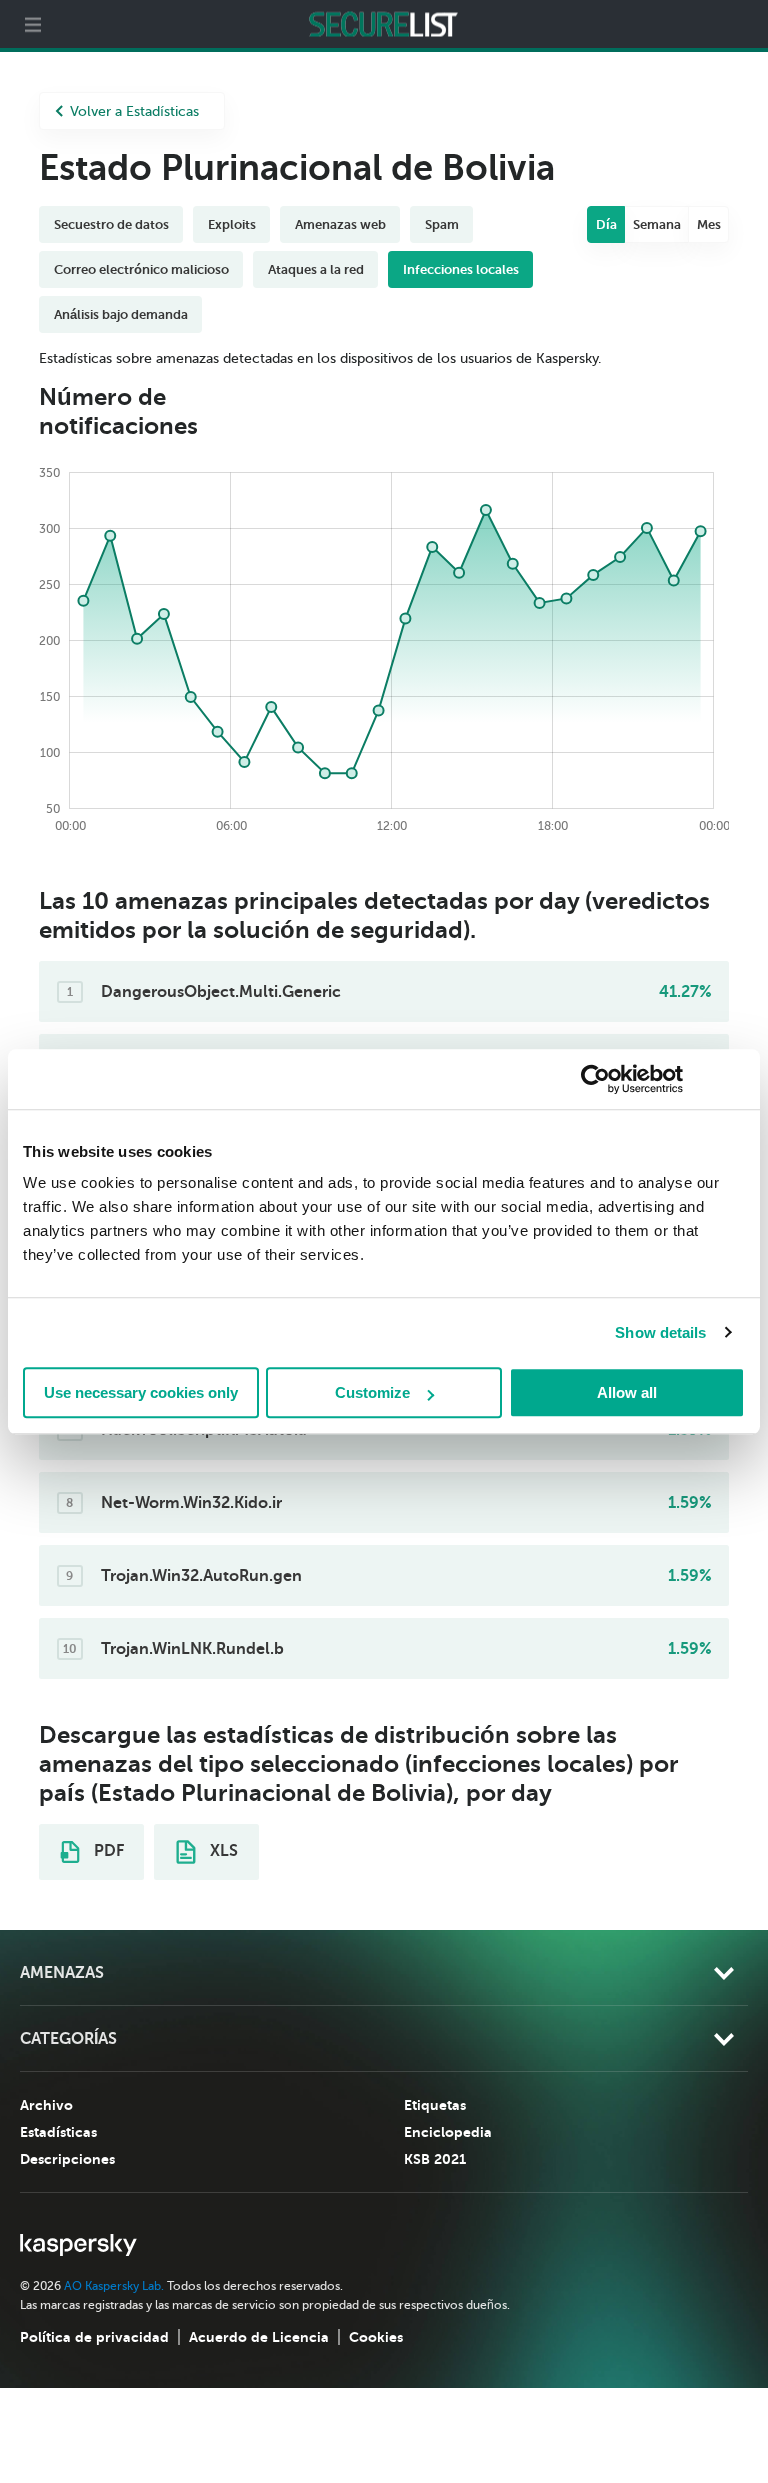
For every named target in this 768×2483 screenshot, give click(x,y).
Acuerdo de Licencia (259, 2337)
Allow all (627, 1392)
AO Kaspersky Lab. (114, 2286)
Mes (709, 224)
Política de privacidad (94, 2337)
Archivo (46, 2105)
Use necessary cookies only (141, 1392)
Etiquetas (435, 2105)
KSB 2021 (435, 2159)
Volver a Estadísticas (134, 111)
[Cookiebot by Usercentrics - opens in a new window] (595, 1079)
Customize (372, 1392)
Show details (660, 1332)
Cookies (376, 2337)
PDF (107, 1851)
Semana (657, 224)
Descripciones (67, 2159)
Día (606, 224)
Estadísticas (58, 2132)
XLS (222, 1851)
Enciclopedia (448, 2132)
